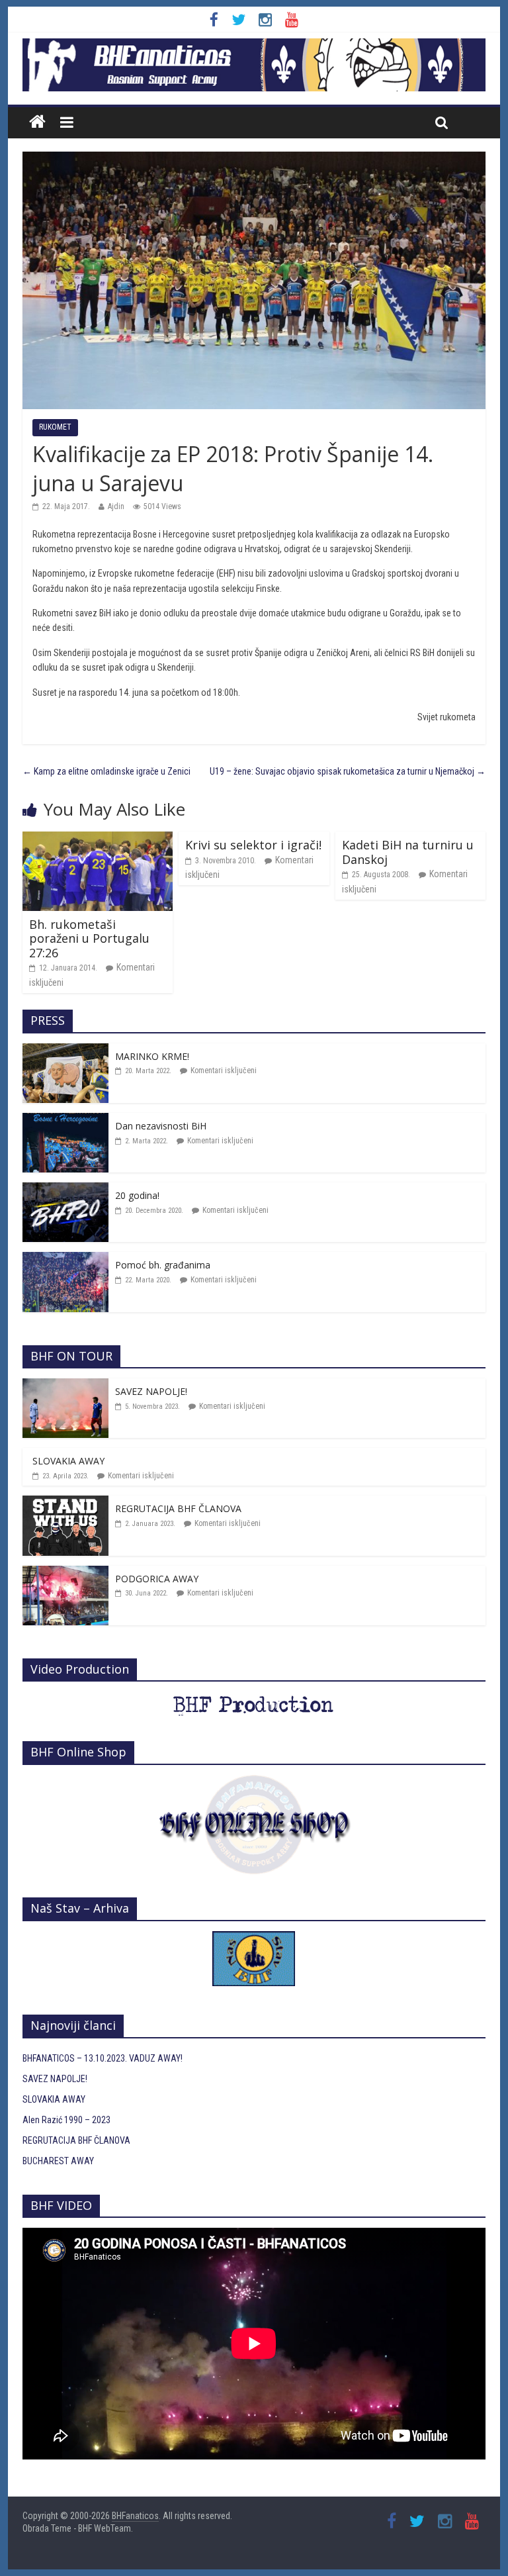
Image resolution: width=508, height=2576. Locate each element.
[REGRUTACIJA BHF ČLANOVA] (65, 1503)
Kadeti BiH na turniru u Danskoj (408, 852)
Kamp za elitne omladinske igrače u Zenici (106, 771)
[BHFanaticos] (254, 46)
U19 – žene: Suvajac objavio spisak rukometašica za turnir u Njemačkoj (348, 771)
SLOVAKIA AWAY (68, 1461)
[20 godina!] (65, 1190)
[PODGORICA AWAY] (65, 1573)
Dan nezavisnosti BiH (161, 1126)
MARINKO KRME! (152, 1056)
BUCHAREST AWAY (58, 2161)
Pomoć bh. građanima (163, 1265)
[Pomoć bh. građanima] (65, 1259)
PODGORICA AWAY (157, 1579)
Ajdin (116, 506)
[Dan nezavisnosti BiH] (65, 1120)
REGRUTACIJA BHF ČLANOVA (178, 1508)
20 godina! (137, 1195)
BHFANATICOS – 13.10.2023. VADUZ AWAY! (103, 2058)
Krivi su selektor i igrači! (253, 845)
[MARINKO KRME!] (65, 1051)
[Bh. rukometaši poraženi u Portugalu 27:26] (98, 839)
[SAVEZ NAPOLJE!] (65, 1386)
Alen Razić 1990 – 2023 (66, 2120)
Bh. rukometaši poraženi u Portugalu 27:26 (89, 938)
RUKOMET (55, 427)
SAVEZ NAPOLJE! (151, 1391)
